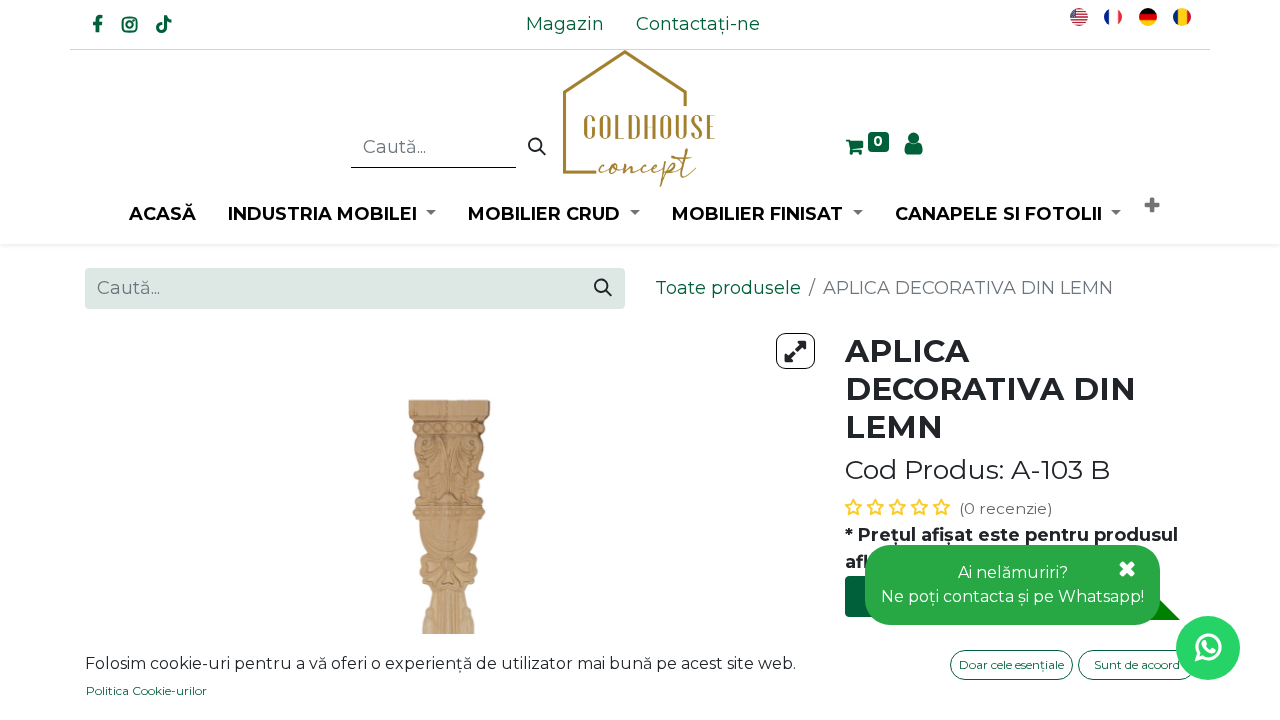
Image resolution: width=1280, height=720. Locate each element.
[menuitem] (565, 24)
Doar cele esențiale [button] (1011, 664)
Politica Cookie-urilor (146, 690)
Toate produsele (728, 288)
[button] (1152, 206)
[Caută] (537, 148)
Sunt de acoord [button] (1137, 664)
